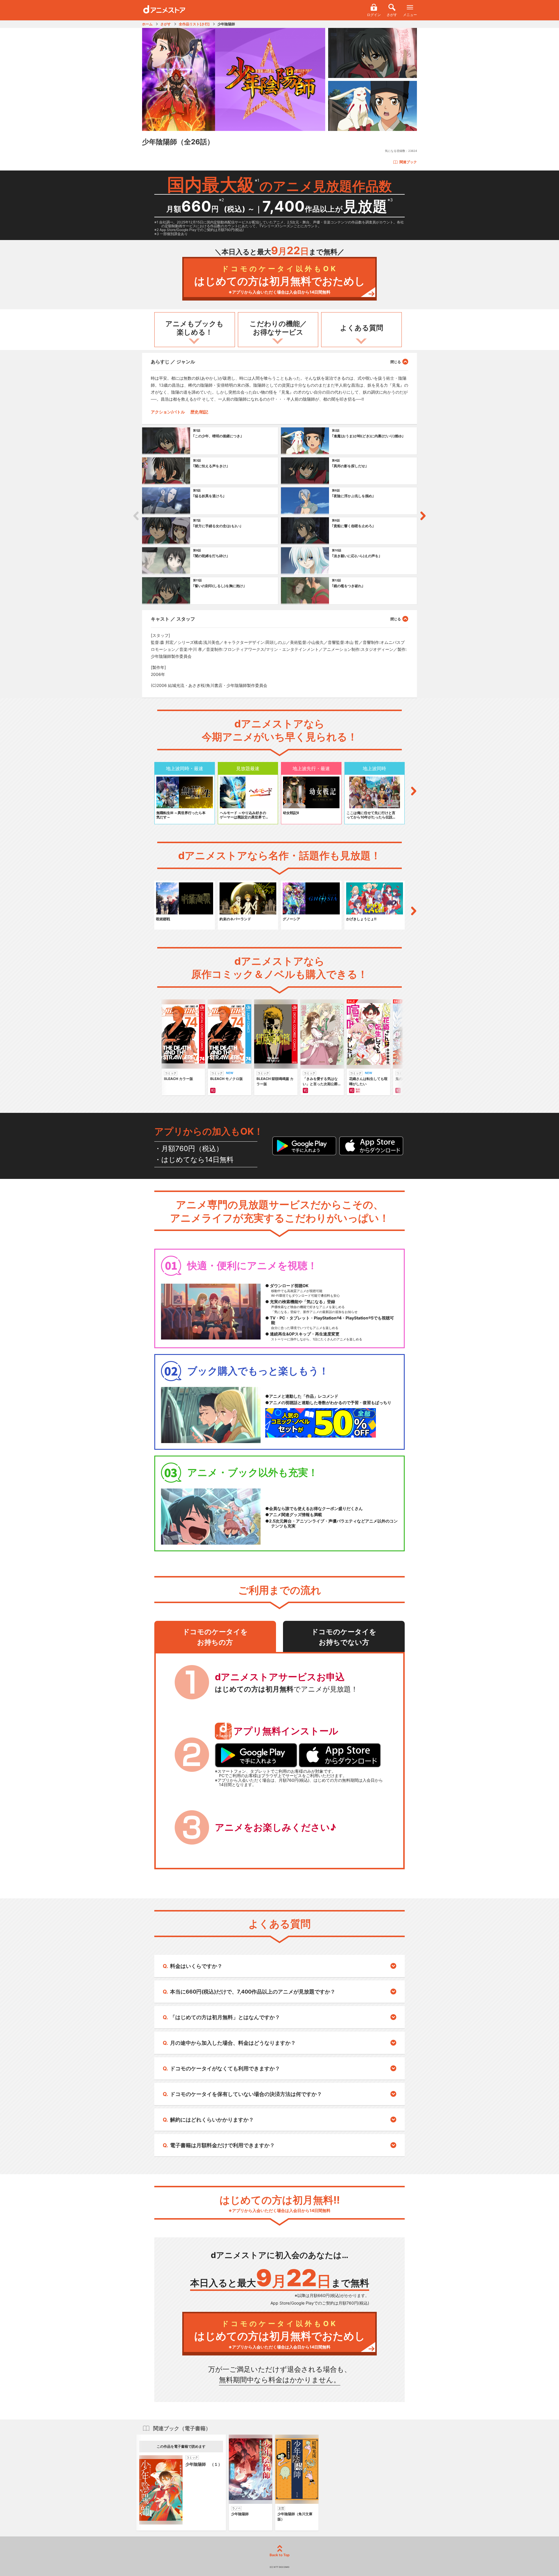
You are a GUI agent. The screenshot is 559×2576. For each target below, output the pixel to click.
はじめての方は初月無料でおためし (280, 279)
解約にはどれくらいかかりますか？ (212, 2120)
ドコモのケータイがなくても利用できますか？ (225, 2068)
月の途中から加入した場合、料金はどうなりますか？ (233, 2043)
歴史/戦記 (199, 412)
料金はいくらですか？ (196, 1966)
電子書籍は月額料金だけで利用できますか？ (222, 2145)
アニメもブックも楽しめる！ (194, 328)
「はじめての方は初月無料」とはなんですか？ (225, 2017)
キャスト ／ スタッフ (173, 619)
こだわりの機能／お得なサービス (278, 328)
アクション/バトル (168, 412)
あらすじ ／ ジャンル (173, 362)
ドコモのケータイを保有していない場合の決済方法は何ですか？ (246, 2094)
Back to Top (280, 2555)
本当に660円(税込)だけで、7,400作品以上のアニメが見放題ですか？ (253, 1992)
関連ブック (408, 162)
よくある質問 (362, 328)
